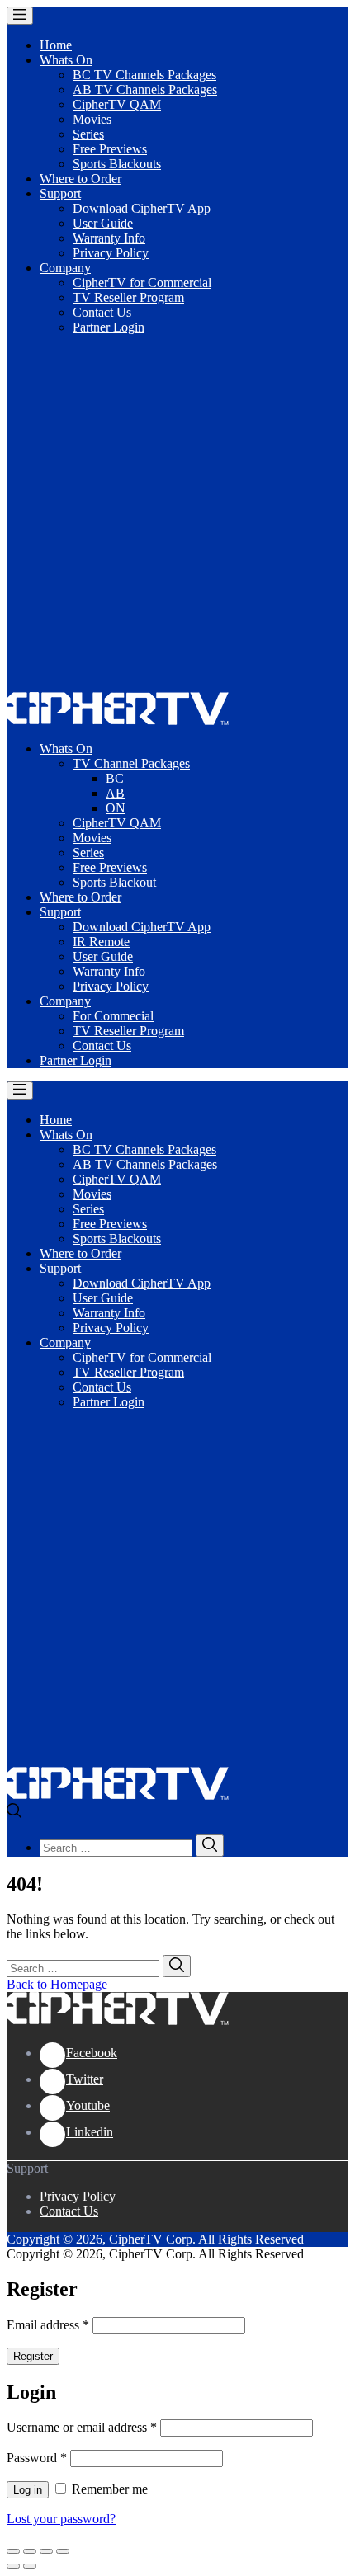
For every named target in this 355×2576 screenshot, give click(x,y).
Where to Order (80, 179)
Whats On (66, 60)
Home (56, 45)
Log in (28, 2490)
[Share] (30, 2551)
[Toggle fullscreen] (46, 2551)
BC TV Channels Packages (144, 75)
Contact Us (102, 312)
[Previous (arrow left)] (13, 2566)
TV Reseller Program (128, 297)
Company (65, 268)
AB (115, 793)
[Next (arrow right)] (30, 2566)
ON (116, 808)
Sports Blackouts (117, 164)
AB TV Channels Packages (145, 89)
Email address (48, 2325)
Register (33, 2356)
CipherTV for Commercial (142, 283)
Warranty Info (109, 238)
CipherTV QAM (117, 104)
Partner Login (109, 327)
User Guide (103, 223)
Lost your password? (61, 2519)
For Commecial (113, 1016)
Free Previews (110, 149)
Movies (92, 119)
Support (60, 193)
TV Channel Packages (131, 763)
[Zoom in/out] (63, 2551)
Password (37, 2458)
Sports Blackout (114, 882)
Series (88, 134)
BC (115, 778)
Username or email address (82, 2427)
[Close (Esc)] (13, 2551)
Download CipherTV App (142, 208)
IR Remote (101, 942)
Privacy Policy (111, 253)
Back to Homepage (57, 1984)
